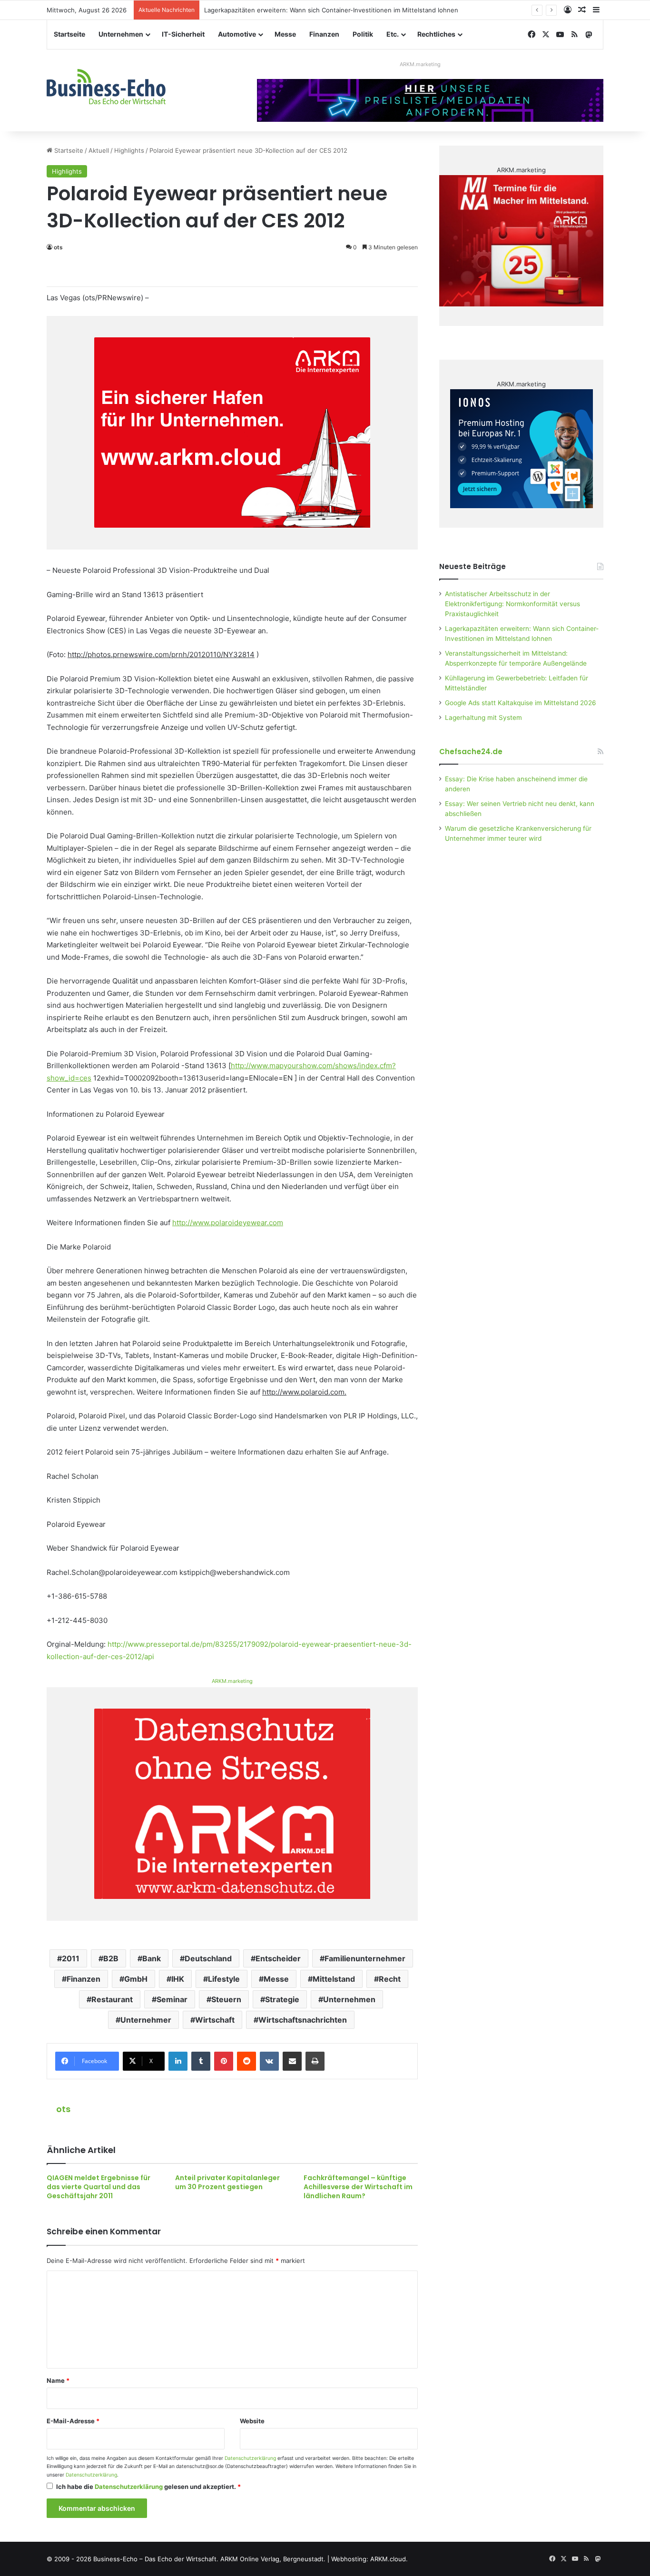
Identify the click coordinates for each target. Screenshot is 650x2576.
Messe (285, 34)
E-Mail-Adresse (73, 2421)
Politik (363, 34)
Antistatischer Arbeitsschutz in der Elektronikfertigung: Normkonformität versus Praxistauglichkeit (512, 604)
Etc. (393, 34)
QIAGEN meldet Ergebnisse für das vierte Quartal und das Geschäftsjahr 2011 (98, 2187)
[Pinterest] (224, 2061)
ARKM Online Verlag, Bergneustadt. (273, 2559)
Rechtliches (436, 34)
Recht (390, 1979)
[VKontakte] (269, 2061)
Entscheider (278, 1958)
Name (58, 2380)
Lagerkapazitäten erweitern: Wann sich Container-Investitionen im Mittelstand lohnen (331, 10)
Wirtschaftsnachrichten (303, 2020)
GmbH (136, 1979)
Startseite (69, 34)
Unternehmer (146, 2020)
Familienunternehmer (365, 1958)
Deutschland (208, 1958)
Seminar (172, 1999)
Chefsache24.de (471, 752)
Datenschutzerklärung (250, 2458)
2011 (71, 1958)
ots (58, 247)
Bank (152, 1958)
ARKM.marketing (420, 64)
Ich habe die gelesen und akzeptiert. (148, 2487)
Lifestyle (224, 1979)
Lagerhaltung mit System (483, 718)
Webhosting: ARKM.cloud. (369, 2559)
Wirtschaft (215, 2020)
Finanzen (324, 34)
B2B (111, 1958)
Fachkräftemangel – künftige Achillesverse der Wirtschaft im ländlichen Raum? (358, 2187)
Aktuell (99, 150)
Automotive (237, 34)
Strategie (282, 1999)
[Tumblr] (201, 2061)
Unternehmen (121, 34)
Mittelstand (334, 1979)
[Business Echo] (106, 87)
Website (252, 2421)
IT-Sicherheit (183, 34)
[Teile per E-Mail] (292, 2061)
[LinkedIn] (178, 2061)
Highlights (129, 150)
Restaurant (112, 1999)
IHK (178, 1979)
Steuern (226, 1999)
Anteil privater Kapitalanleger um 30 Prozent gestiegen (227, 2182)
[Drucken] (315, 2061)
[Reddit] (246, 2061)
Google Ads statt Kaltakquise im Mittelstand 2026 (521, 703)
